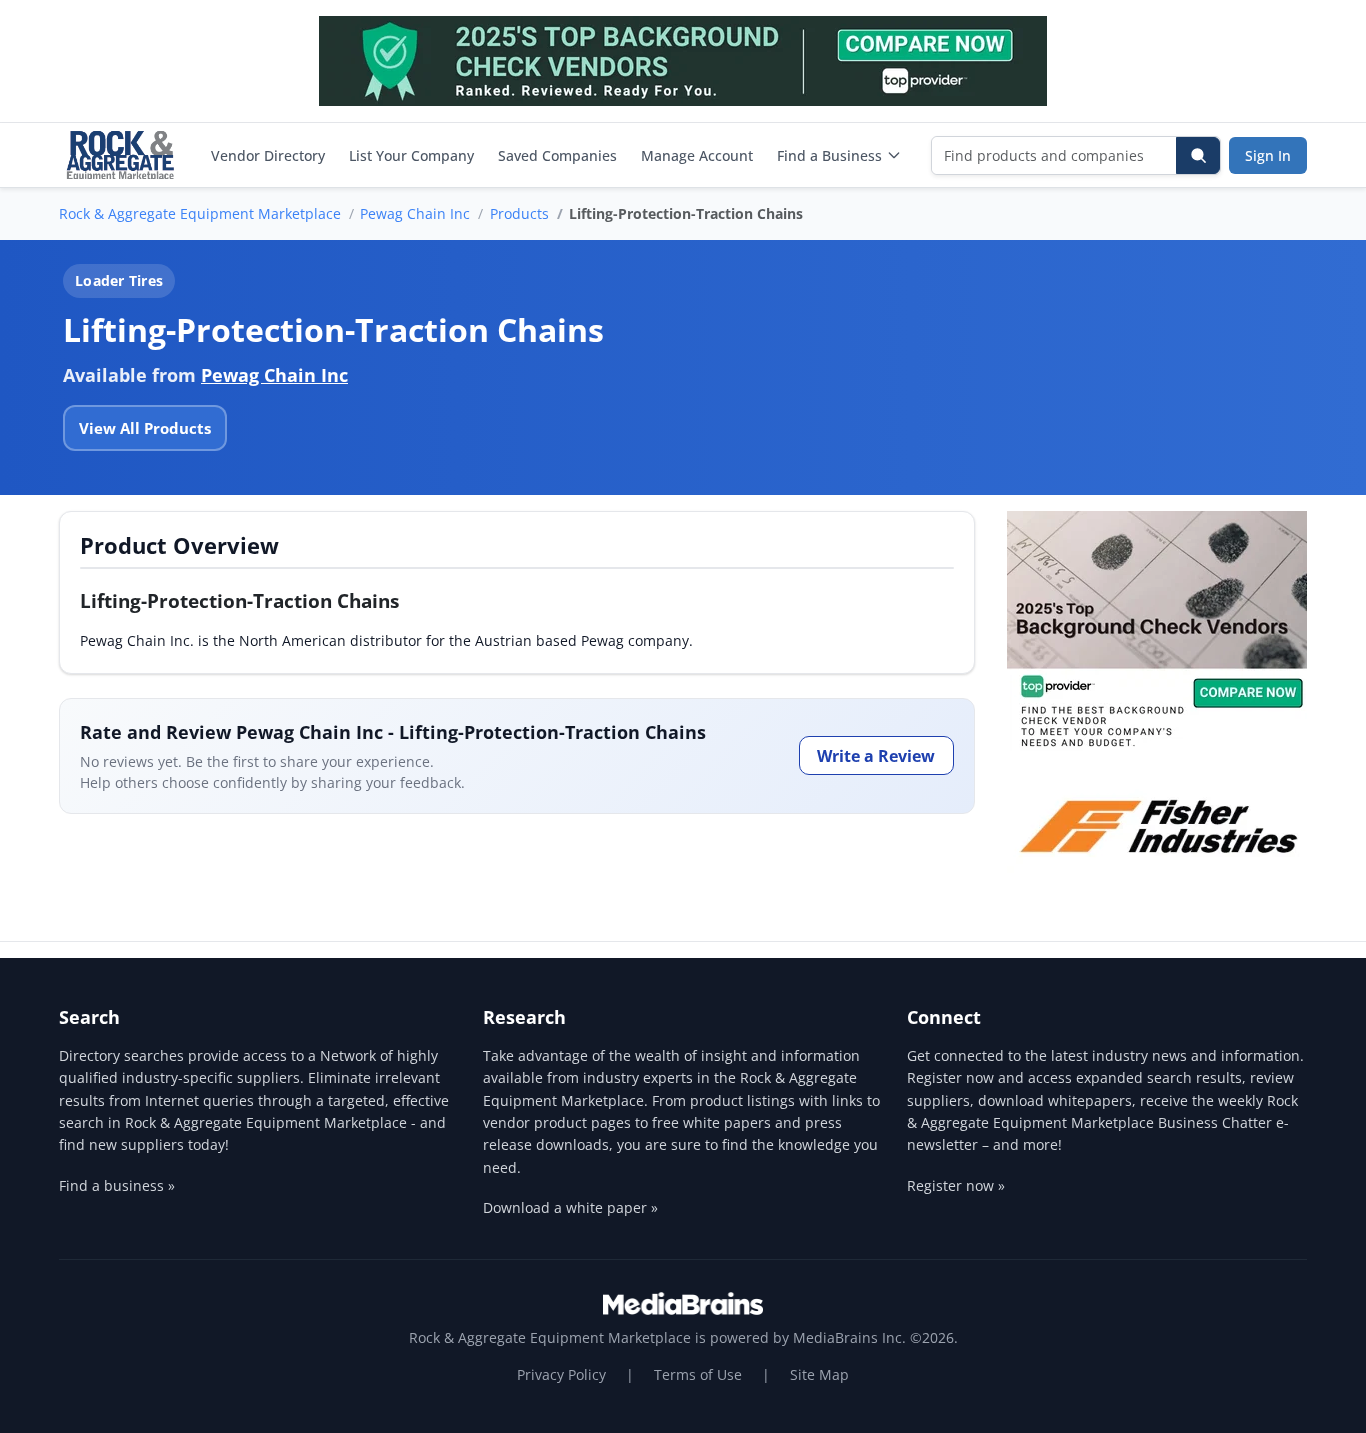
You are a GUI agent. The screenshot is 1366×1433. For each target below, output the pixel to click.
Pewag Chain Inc (415, 213)
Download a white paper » (570, 1207)
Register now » (956, 1185)
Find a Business (829, 155)
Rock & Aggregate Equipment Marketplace (200, 213)
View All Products (145, 428)
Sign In (1268, 155)
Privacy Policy (561, 1374)
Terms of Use (698, 1374)
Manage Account (697, 155)
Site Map (819, 1374)
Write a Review (876, 756)
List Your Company (411, 155)
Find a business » (117, 1185)
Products (519, 213)
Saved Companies (557, 155)
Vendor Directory (268, 155)
